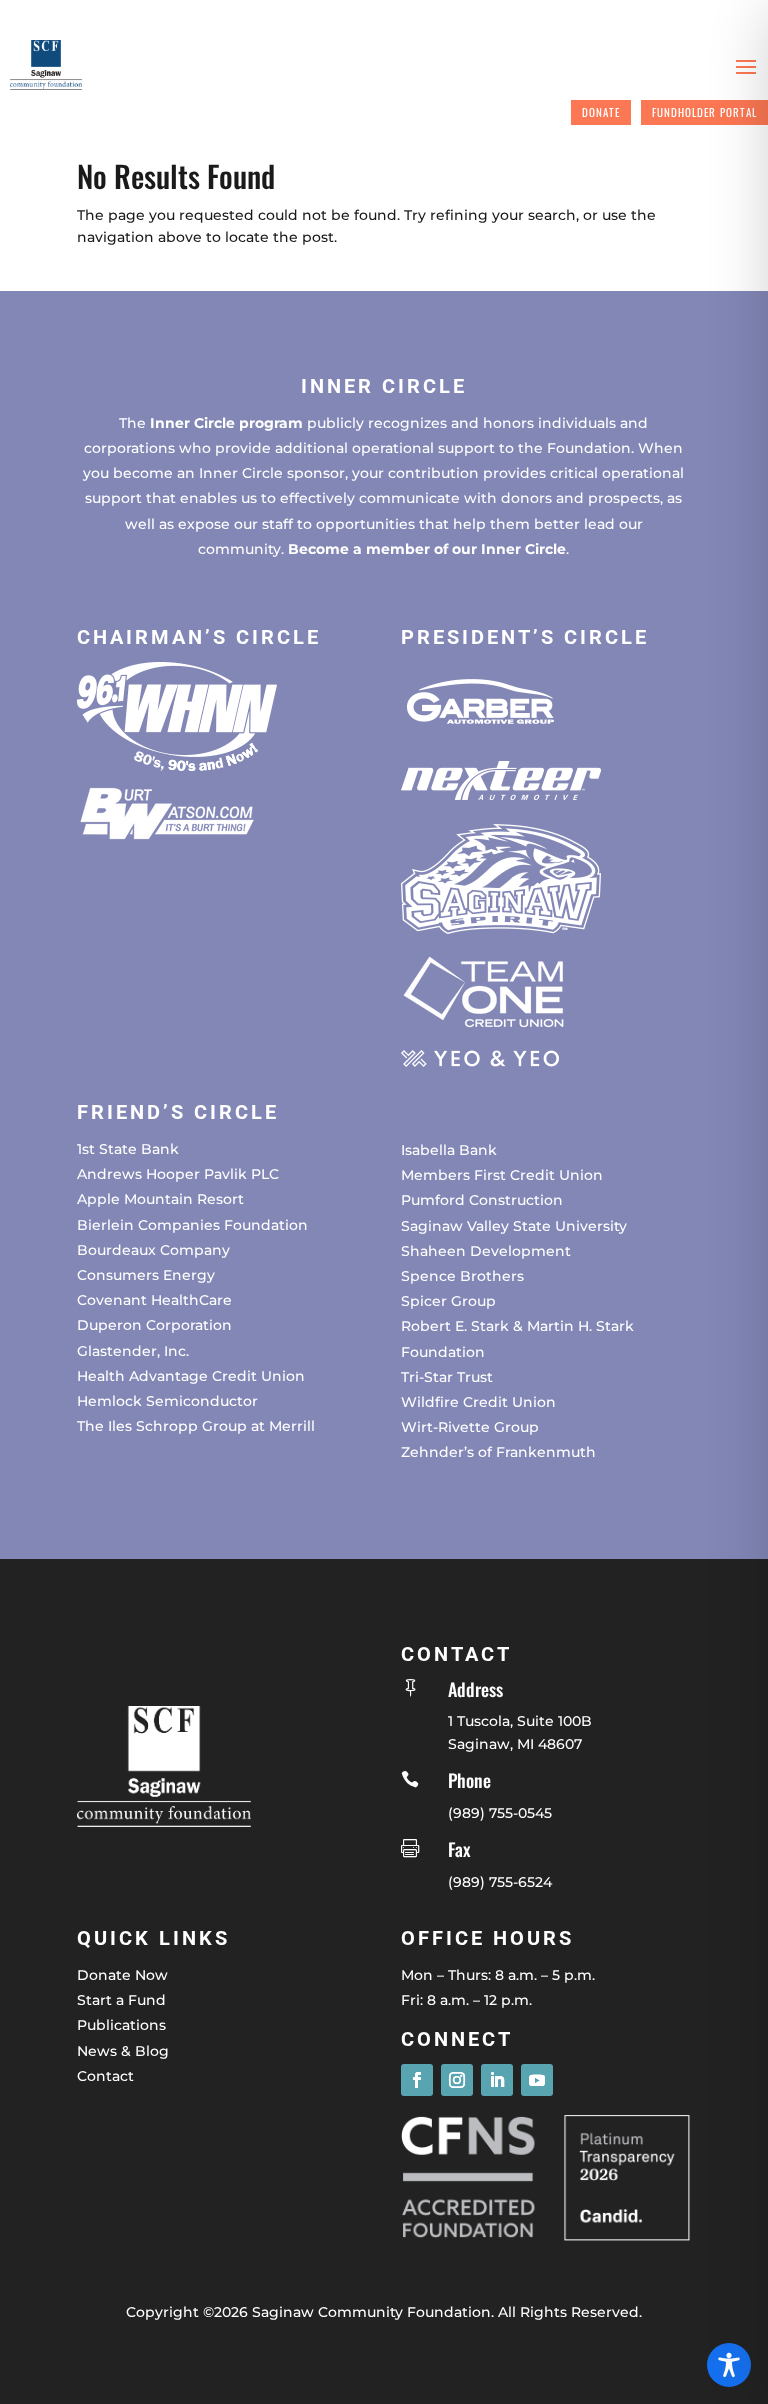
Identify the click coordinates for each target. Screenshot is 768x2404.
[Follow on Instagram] (457, 2080)
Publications (121, 2025)
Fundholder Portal (704, 112)
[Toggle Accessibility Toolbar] (729, 2365)
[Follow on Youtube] (537, 2080)
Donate (601, 112)
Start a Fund (121, 2000)
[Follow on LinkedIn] (497, 2080)
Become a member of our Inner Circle (427, 549)
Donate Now (122, 1975)
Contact (105, 2076)
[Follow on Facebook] (417, 2080)
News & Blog (123, 2051)
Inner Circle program (226, 423)
